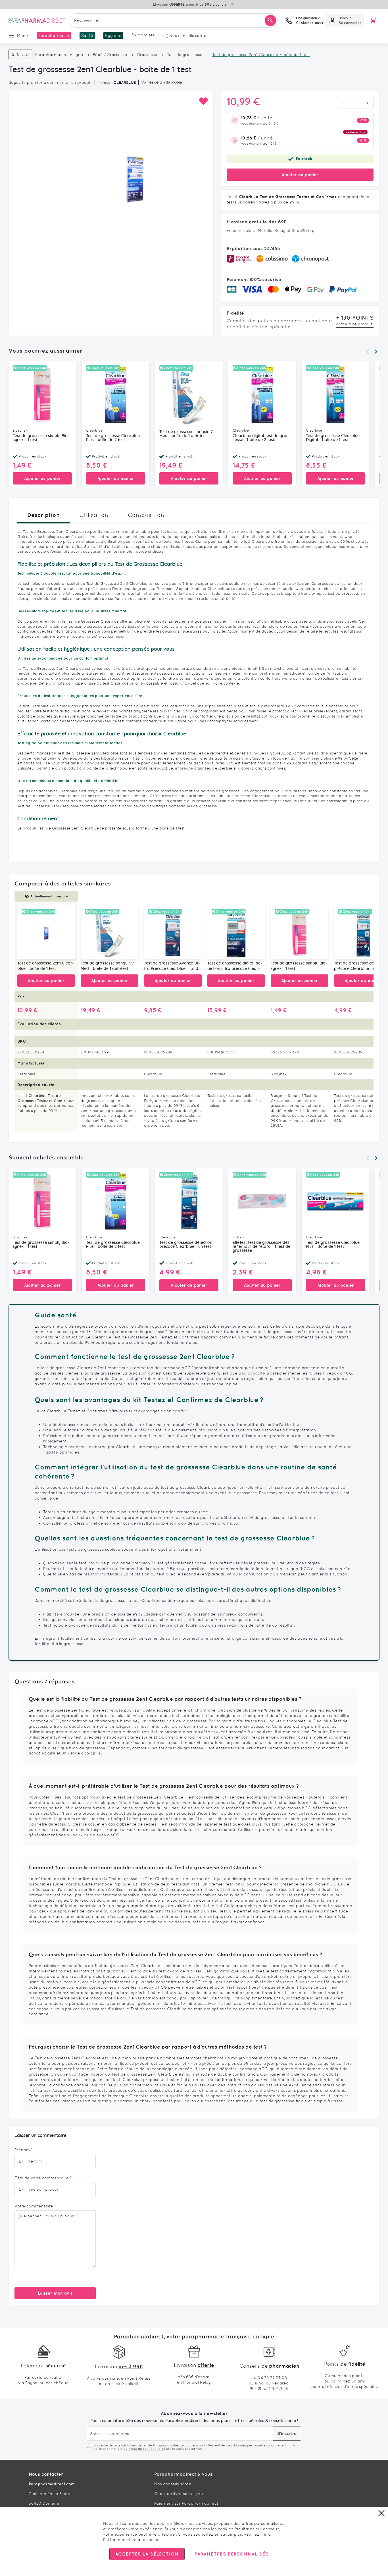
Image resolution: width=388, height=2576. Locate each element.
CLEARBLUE (125, 82)
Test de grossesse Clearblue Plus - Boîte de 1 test (333, 1245)
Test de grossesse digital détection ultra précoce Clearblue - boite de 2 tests (235, 966)
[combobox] (174, 20)
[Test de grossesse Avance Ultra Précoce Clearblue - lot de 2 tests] (173, 932)
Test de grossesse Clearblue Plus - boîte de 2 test (113, 438)
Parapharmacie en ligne (59, 55)
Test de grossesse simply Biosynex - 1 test (41, 438)
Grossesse (147, 55)
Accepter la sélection (147, 2554)
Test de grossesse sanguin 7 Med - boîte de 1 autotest (186, 434)
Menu (23, 36)
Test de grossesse (185, 55)
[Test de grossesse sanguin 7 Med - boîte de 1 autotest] (109, 932)
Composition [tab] (146, 515)
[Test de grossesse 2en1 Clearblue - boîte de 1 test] (46, 932)
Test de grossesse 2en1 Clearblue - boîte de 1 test (46, 966)
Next (376, 352)
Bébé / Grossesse (110, 55)
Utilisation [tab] (94, 515)
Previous (368, 352)
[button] (203, 101)
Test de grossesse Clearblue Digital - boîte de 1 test (333, 438)
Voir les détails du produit (162, 82)
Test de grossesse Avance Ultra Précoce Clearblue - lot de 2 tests (172, 966)
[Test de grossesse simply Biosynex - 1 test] (300, 932)
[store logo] (37, 20)
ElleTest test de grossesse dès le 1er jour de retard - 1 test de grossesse (261, 1247)
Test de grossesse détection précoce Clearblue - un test (186, 1245)
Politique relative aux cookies (132, 2540)
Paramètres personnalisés (231, 2554)
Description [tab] (43, 515)
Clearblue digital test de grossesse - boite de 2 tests (261, 438)
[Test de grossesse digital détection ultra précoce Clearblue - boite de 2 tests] (236, 932)
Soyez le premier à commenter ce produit (50, 82)
